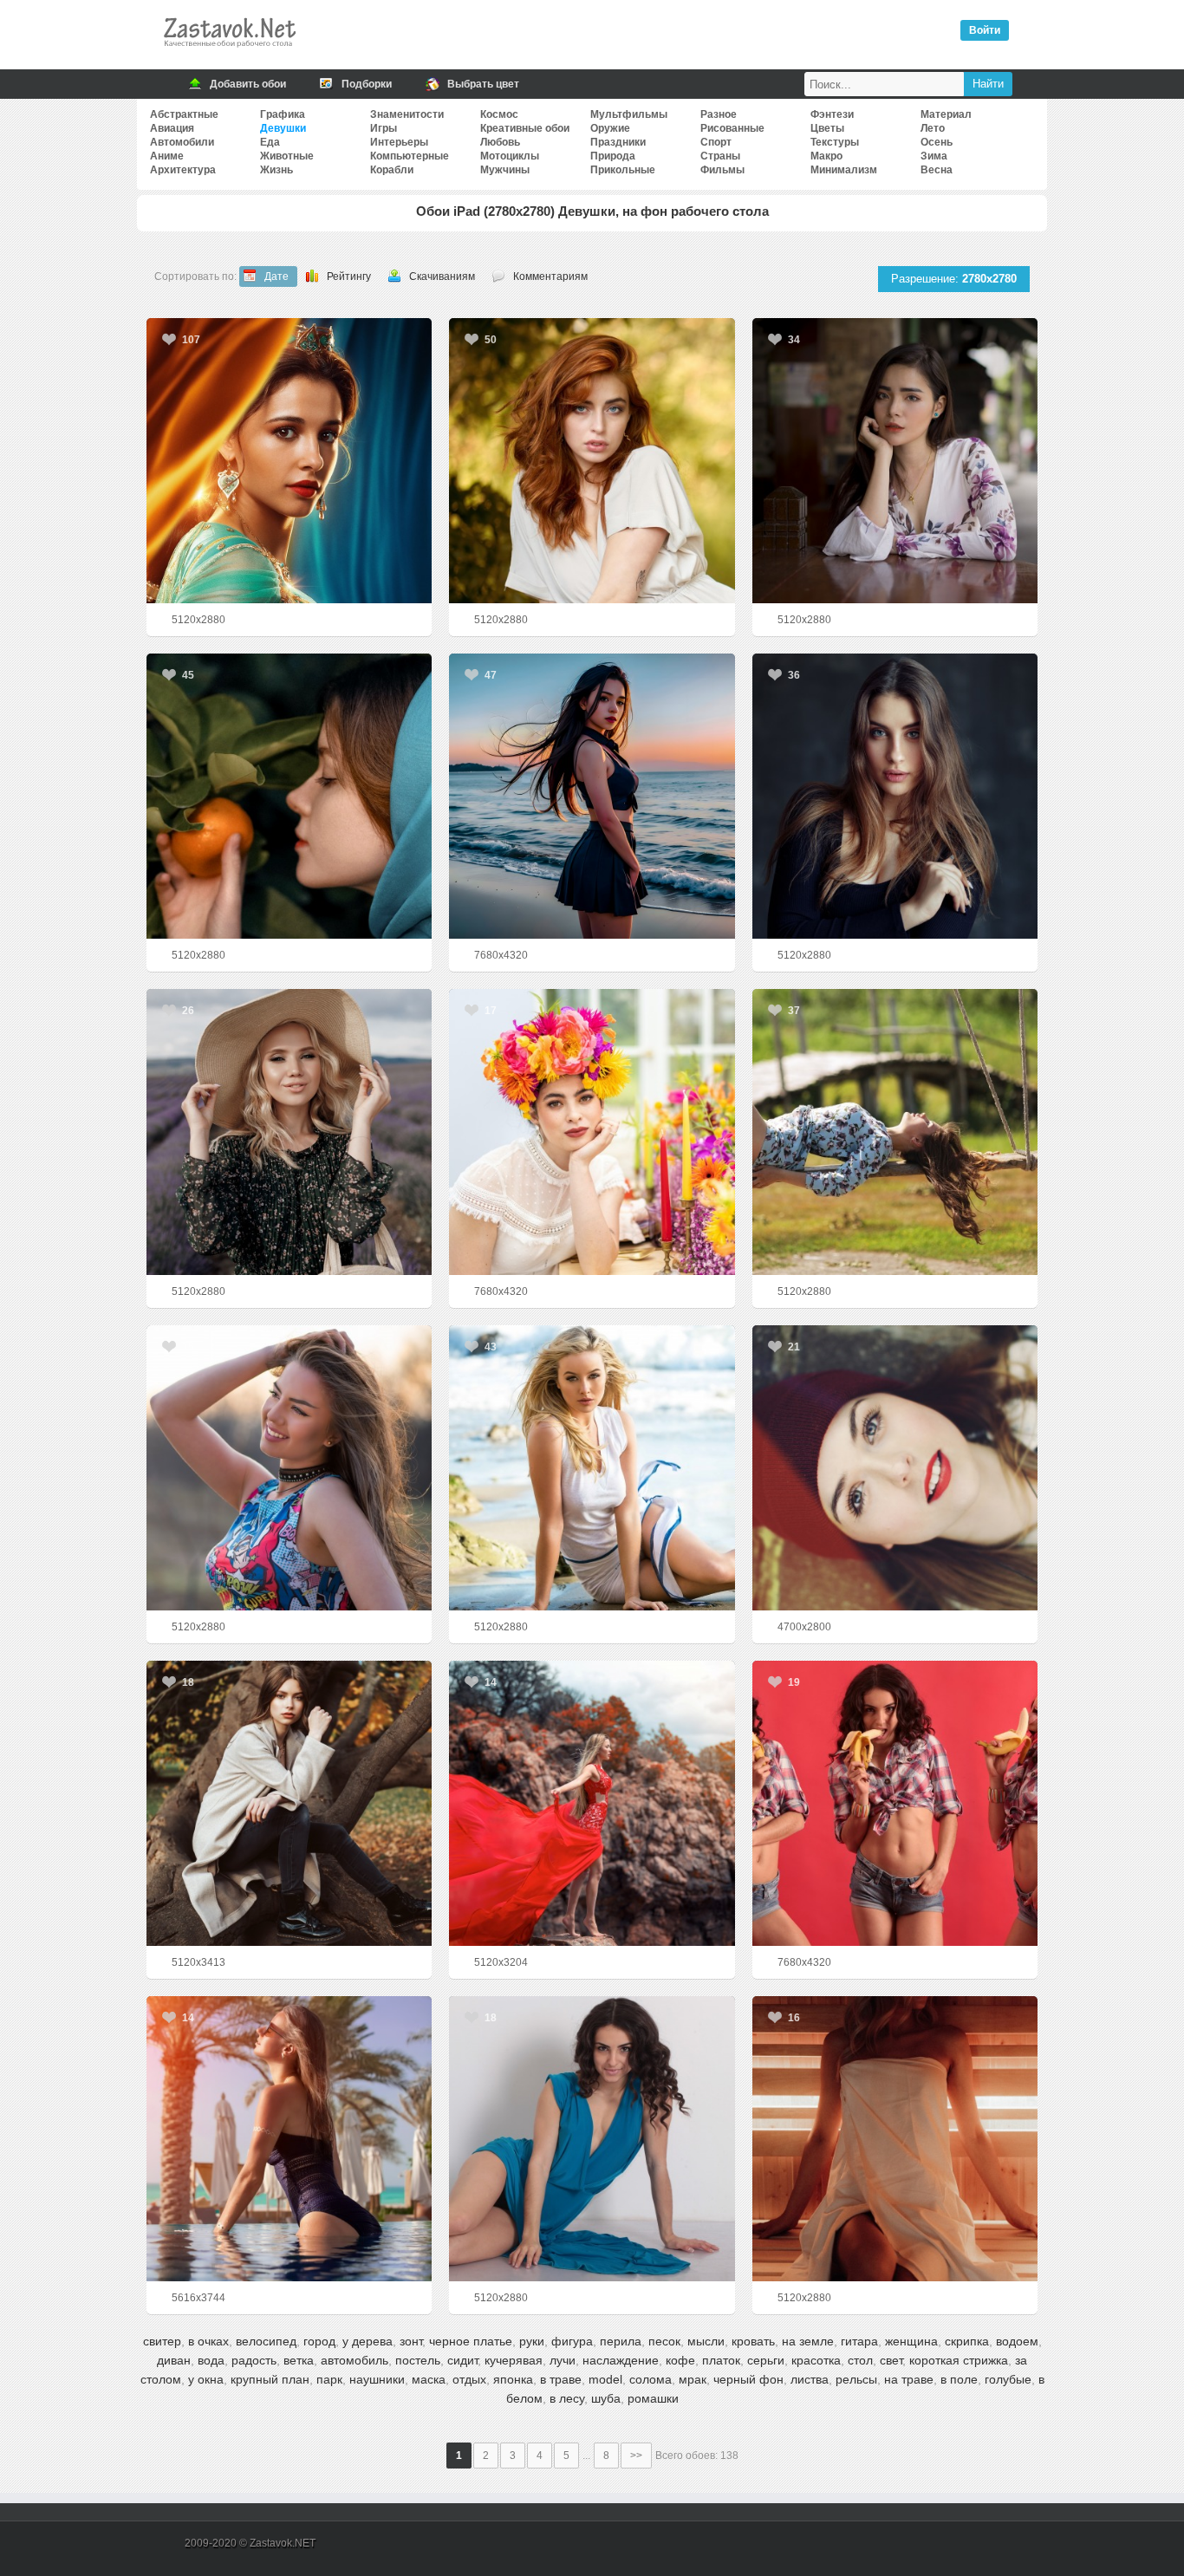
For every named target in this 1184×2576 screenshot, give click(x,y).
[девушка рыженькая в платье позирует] (592, 461)
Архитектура (183, 170)
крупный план (270, 2379)
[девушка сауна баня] (895, 2139)
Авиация (172, 128)
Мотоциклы (510, 156)
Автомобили (182, 142)
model (605, 2379)
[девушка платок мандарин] (289, 796)
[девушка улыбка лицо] (289, 1468)
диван (174, 2360)
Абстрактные (184, 114)
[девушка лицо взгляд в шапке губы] (895, 1468)
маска (429, 2379)
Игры (384, 128)
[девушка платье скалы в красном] (592, 1803)
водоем (1017, 2341)
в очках (208, 2341)
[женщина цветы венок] (592, 1132)
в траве (561, 2379)
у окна (206, 2379)
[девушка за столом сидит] (895, 461)
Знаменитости (407, 114)
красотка (816, 2360)
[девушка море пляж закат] (592, 796)
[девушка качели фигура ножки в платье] (895, 1132)
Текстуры (835, 142)
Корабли (392, 170)
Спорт (716, 142)
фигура (572, 2341)
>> (636, 2456)
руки (532, 2341)
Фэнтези (832, 114)
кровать (753, 2341)
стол (860, 2360)
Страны (720, 156)
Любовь (500, 142)
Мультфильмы (629, 114)
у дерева (368, 2341)
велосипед (266, 2341)
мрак (693, 2379)
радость (254, 2360)
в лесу (567, 2398)
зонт (411, 2341)
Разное (719, 114)
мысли (706, 2341)
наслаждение (621, 2360)
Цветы (827, 128)
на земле (808, 2341)
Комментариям (550, 276)
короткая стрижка (959, 2360)
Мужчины (505, 170)
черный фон (748, 2379)
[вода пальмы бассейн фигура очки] (289, 2139)
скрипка (967, 2341)
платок (721, 2360)
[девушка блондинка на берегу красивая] (592, 1468)
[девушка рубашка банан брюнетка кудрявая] (895, 1803)
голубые (1008, 2379)
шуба (606, 2398)
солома (651, 2379)
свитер (162, 2341)
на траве (909, 2379)
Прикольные (623, 170)
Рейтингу (349, 276)
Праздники (618, 142)
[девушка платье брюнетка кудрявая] (592, 2139)
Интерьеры (399, 142)
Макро (826, 156)
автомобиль (355, 2360)
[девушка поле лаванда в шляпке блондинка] (289, 1132)
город (319, 2341)
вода (211, 2360)
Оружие (610, 128)
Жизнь (276, 170)
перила (621, 2341)
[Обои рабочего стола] (229, 52)
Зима (934, 156)
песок (664, 2341)
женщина (911, 2341)
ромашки (653, 2398)
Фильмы (722, 170)
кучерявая (514, 2360)
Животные (287, 156)
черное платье (471, 2341)
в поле (959, 2379)
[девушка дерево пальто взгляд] (289, 1803)
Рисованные (732, 128)
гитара (859, 2341)
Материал (946, 114)
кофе (680, 2360)
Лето (933, 128)
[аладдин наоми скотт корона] (289, 461)
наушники (377, 2379)
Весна (937, 170)
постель (418, 2360)
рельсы (856, 2379)
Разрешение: (954, 279)
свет (891, 2360)
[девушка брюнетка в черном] (895, 796)
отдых (469, 2379)
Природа (613, 156)
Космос (499, 114)
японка (513, 2379)
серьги (766, 2360)
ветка (299, 2360)
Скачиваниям (442, 276)
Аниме (167, 156)
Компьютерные (410, 156)
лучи (563, 2360)
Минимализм (844, 170)
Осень (937, 142)
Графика (283, 114)
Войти (985, 30)
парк (329, 2379)
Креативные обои (525, 128)
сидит (462, 2360)
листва (810, 2379)
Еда (270, 142)
